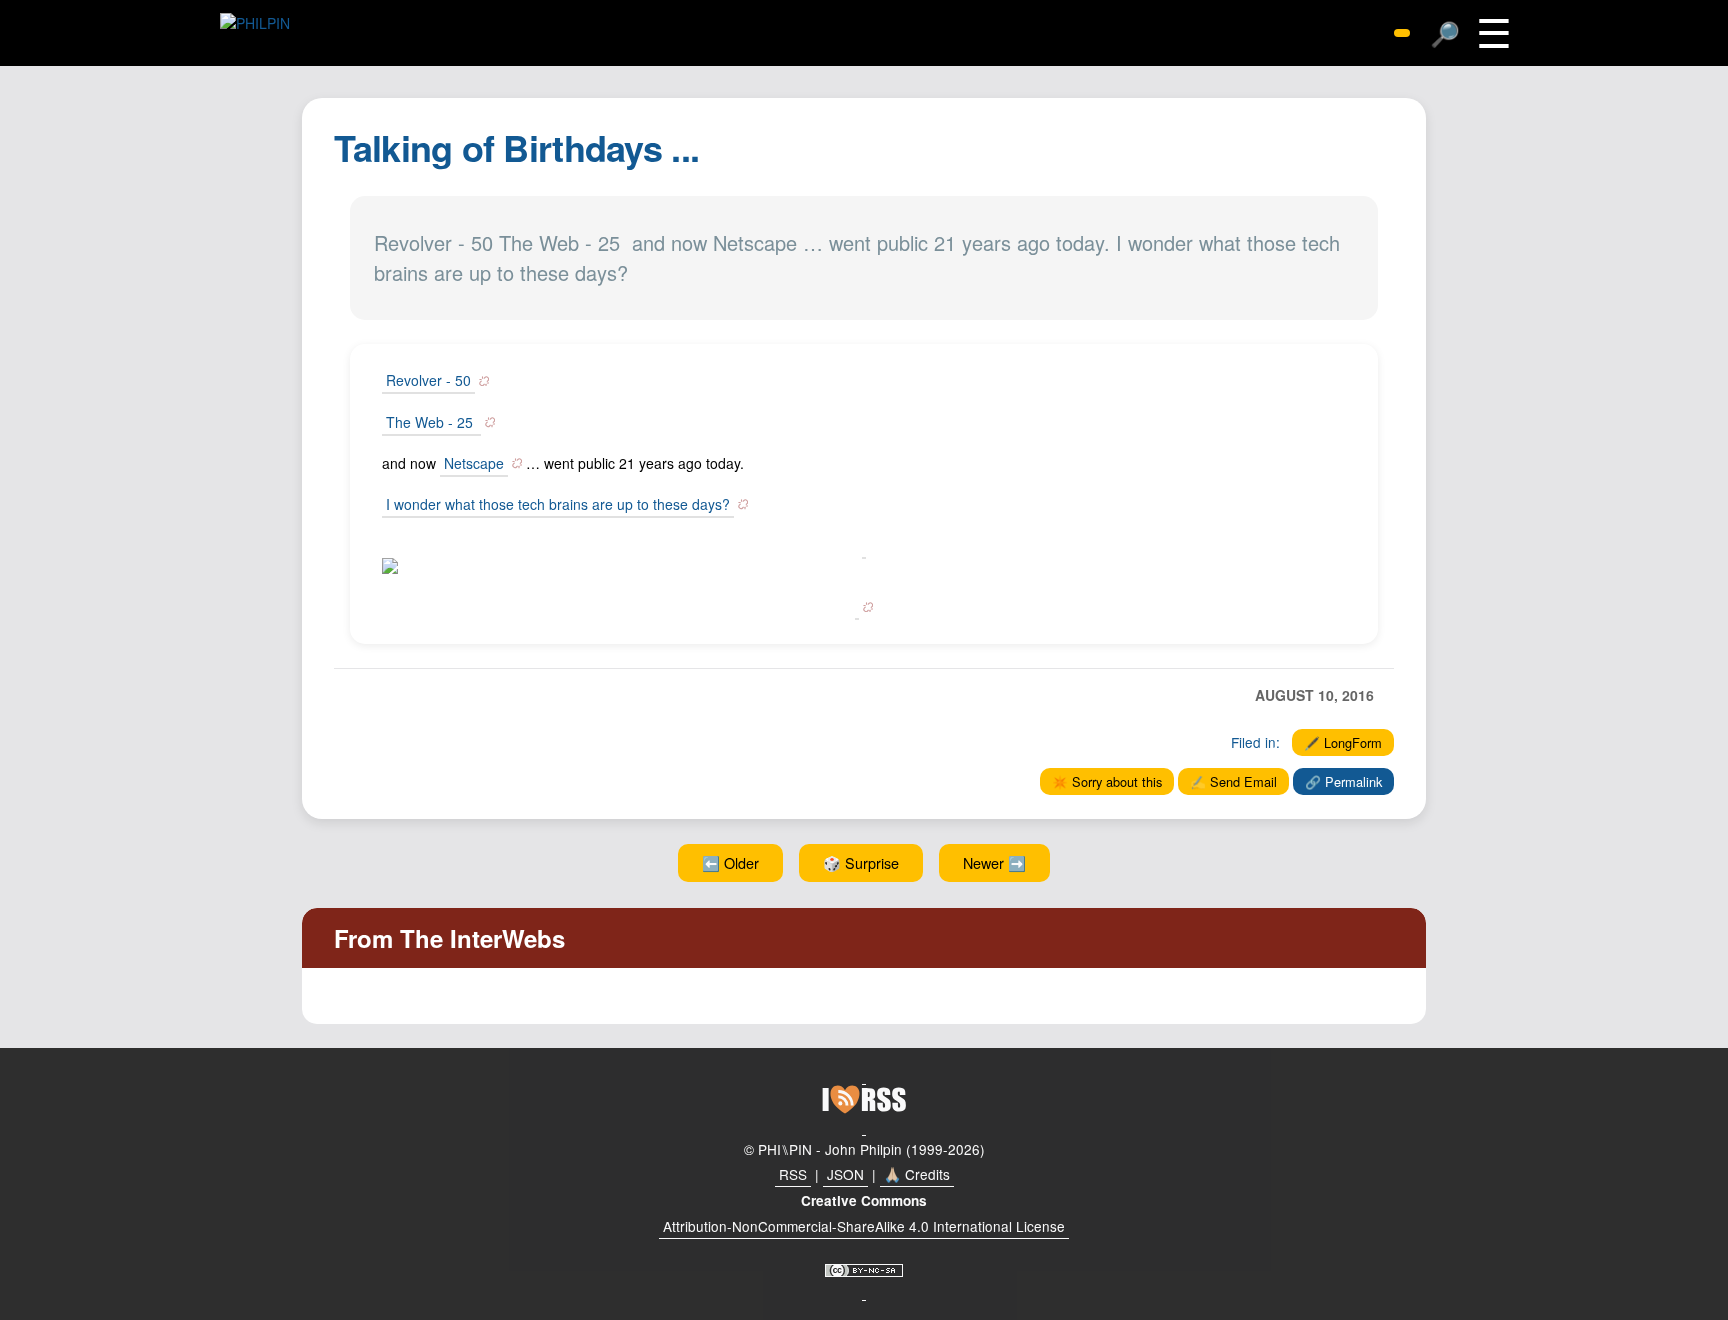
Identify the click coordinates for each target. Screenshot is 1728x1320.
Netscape (474, 463)
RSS (793, 1174)
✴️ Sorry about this (1107, 781)
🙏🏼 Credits (917, 1174)
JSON (845, 1174)
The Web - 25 (431, 422)
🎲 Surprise (861, 862)
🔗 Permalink (1343, 781)
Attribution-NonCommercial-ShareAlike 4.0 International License (864, 1226)
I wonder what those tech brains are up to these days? (558, 504)
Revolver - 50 (428, 380)
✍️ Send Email (1233, 781)
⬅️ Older (730, 862)
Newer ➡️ (994, 862)
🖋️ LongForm (1343, 742)
